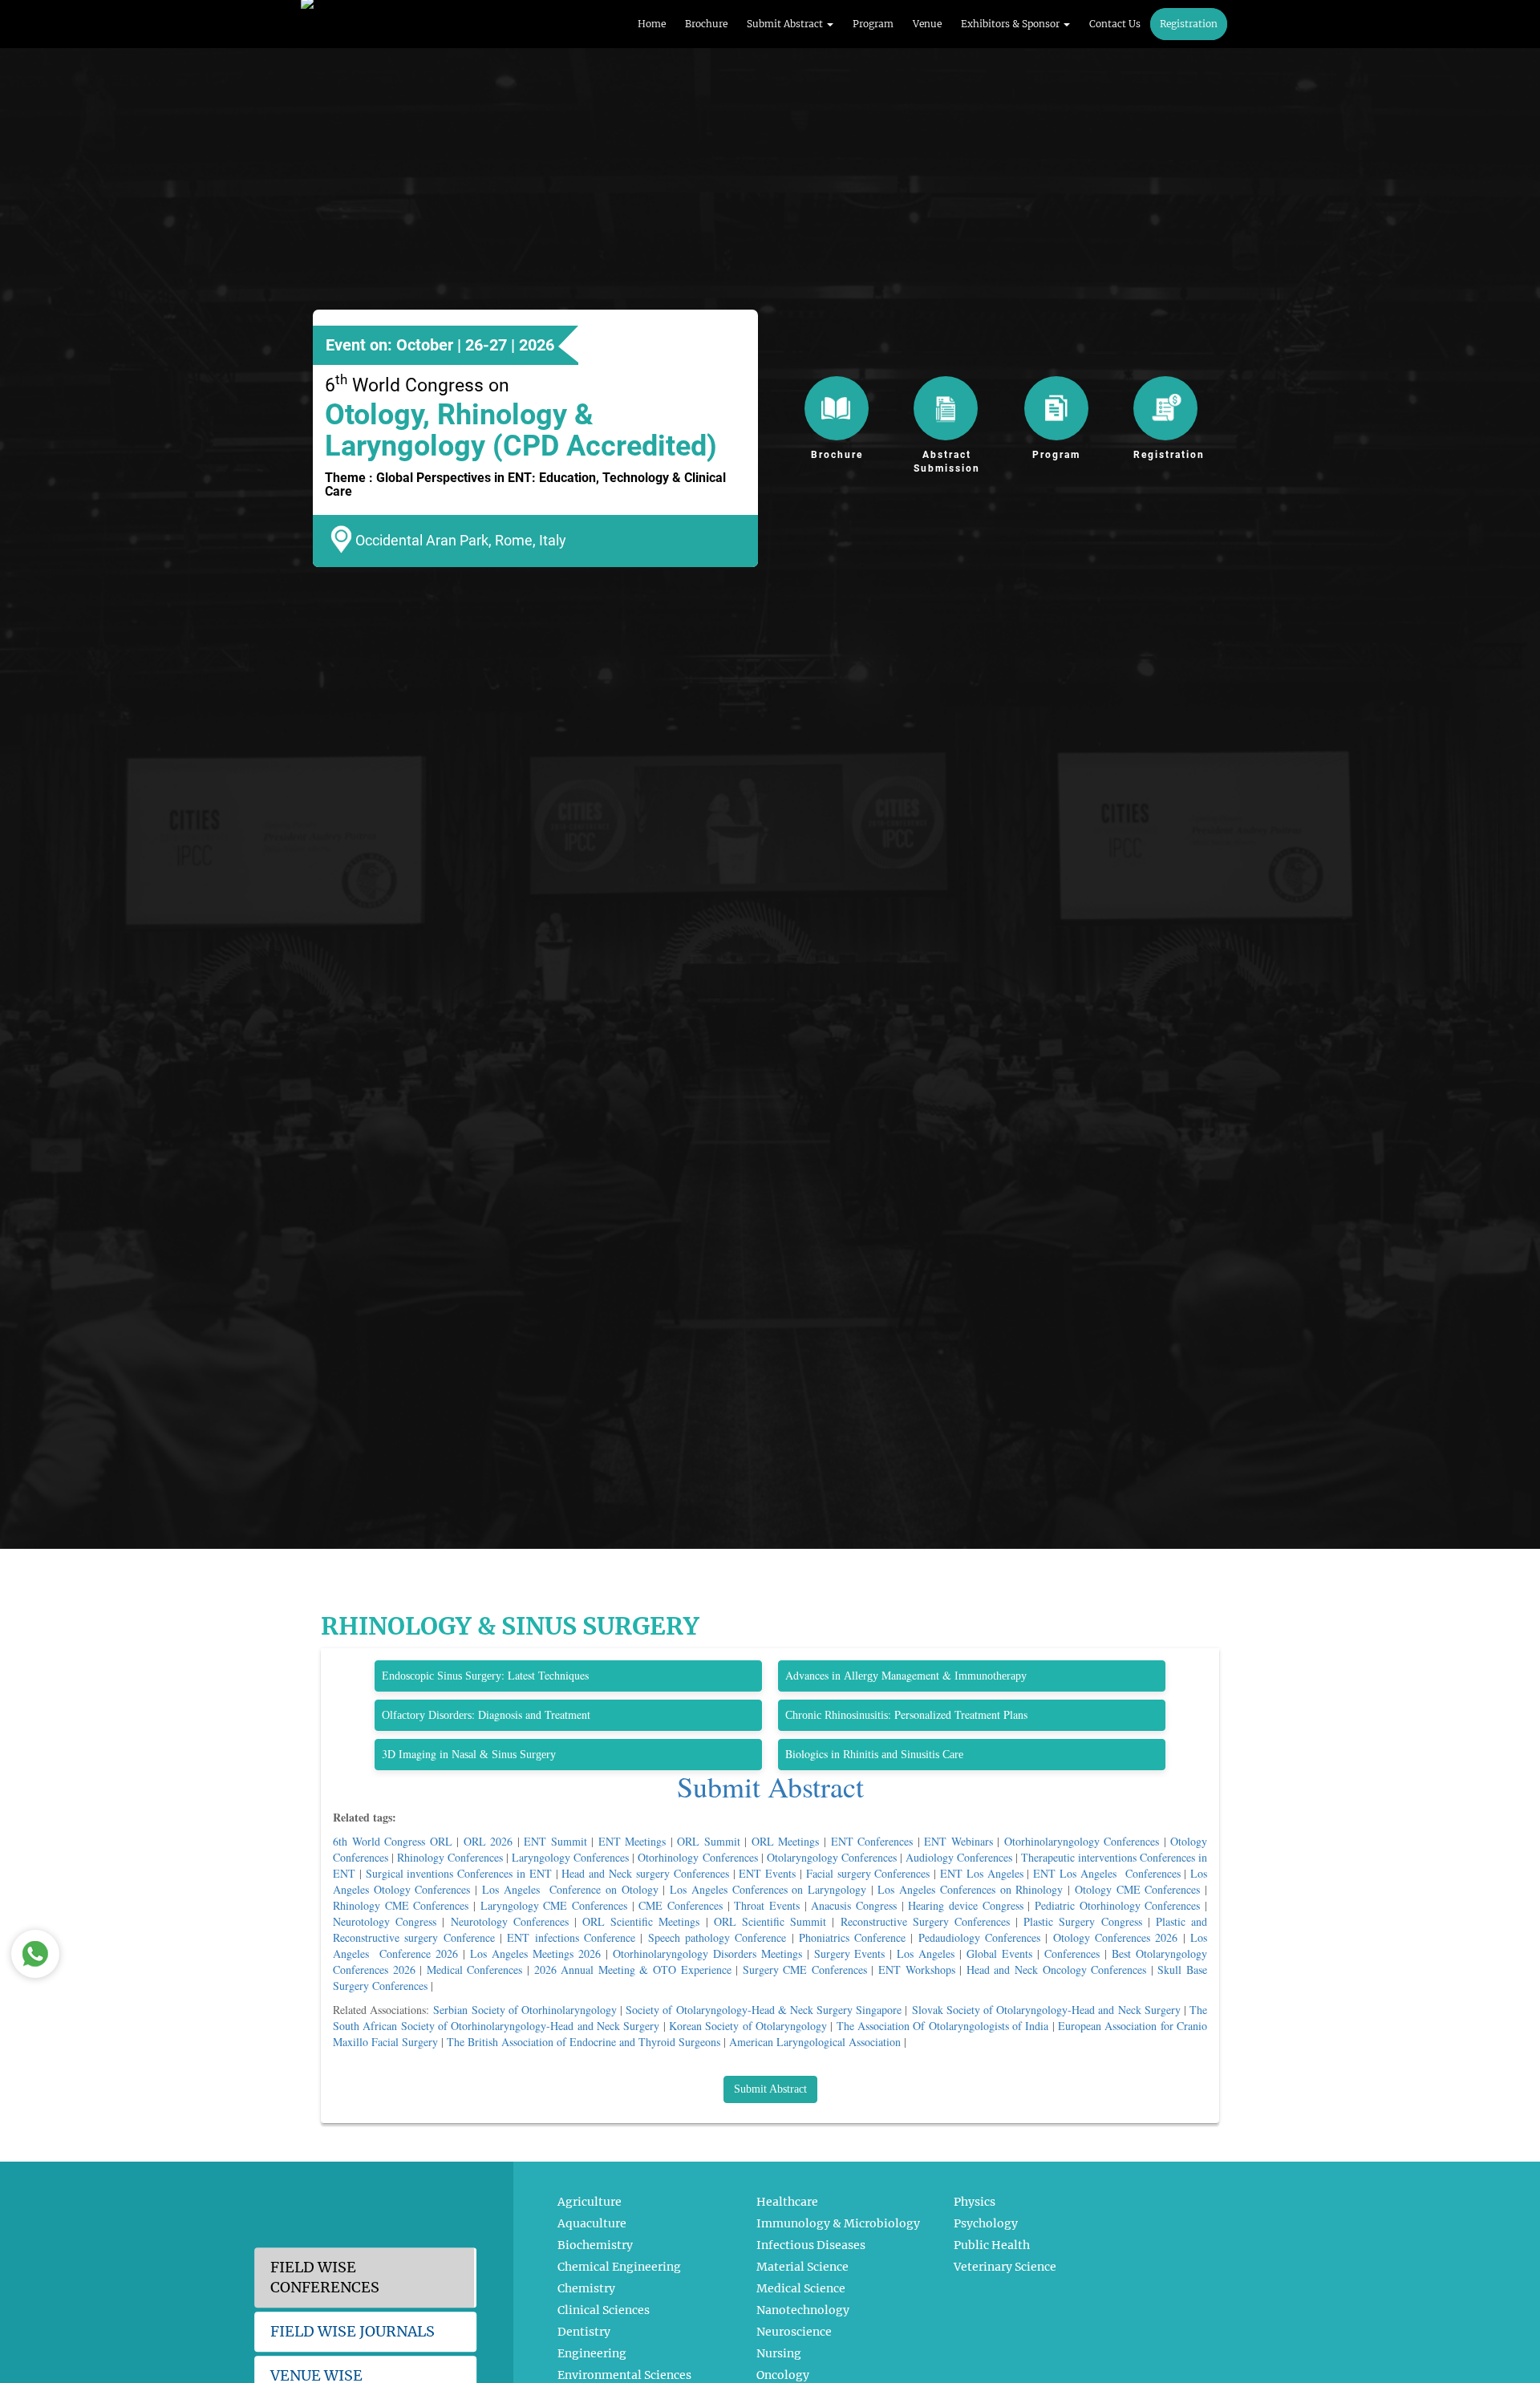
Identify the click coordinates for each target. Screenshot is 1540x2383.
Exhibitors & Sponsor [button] (1011, 24)
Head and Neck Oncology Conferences (1056, 1970)
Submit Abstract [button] (786, 24)
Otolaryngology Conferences (832, 1857)
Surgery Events (850, 1953)
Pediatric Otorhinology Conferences (1117, 1905)
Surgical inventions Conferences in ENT (459, 1873)
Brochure (706, 24)
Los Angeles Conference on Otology (570, 1889)
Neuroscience (794, 2332)
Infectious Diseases (811, 2245)
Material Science (802, 2267)
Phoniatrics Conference (852, 1937)
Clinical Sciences (604, 2310)
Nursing (779, 2353)
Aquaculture (592, 2223)
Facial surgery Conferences (868, 1873)
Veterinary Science (1005, 2267)
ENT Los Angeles (982, 1873)
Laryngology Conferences (570, 1857)
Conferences (1072, 1953)
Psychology (986, 2223)
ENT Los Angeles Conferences (1106, 1873)
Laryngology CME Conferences (554, 1905)
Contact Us (1115, 24)
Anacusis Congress (854, 1905)
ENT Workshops (917, 1970)
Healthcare (787, 2202)
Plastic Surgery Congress (1082, 1921)
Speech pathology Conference (717, 1937)
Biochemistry (595, 2245)
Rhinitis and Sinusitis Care (903, 1755)
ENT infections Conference (571, 1937)
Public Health (992, 2245)
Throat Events (767, 1905)
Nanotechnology (803, 2310)
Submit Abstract (770, 1786)
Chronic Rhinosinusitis (837, 1715)
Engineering (592, 2353)
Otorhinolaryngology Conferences (1082, 1841)
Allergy (861, 1676)
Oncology (783, 2375)
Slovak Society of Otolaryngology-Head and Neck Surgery (1046, 2010)
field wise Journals (353, 2331)
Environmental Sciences (624, 2375)
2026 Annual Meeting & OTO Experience (633, 1970)
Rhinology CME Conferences (401, 1905)
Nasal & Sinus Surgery (504, 1755)
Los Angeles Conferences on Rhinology (970, 1889)
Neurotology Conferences (510, 1921)
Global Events (999, 1953)
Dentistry (584, 2332)
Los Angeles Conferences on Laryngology (768, 1889)
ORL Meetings (786, 1841)
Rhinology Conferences (450, 1857)
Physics (975, 2202)
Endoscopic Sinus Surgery (442, 1676)
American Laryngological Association (815, 2042)
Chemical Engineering (619, 2267)
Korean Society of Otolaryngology (748, 2026)
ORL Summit (709, 1841)
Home (652, 24)
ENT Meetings (632, 1841)
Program (873, 24)
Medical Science (801, 2288)
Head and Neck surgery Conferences (645, 1873)
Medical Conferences (475, 1970)
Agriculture (590, 2202)
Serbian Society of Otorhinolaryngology (525, 2010)
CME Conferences (681, 1905)
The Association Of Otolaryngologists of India (943, 2026)
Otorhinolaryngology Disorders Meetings (707, 1953)
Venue (927, 24)
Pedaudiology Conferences (979, 1937)
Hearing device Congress (965, 1905)
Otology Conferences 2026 (1116, 1937)
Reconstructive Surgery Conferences (925, 1921)
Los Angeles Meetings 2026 (535, 1953)
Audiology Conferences (959, 1857)
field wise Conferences (325, 2278)
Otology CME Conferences (1137, 1889)
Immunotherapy (991, 1676)
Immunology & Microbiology (838, 2223)
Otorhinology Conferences (697, 1857)
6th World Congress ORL (393, 1841)
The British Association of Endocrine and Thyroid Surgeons (584, 2042)
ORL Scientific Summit (770, 1921)
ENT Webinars (958, 1841)
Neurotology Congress (385, 1921)
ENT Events (767, 1873)
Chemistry (586, 2288)
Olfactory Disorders (427, 1715)
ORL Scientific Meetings (641, 1921)
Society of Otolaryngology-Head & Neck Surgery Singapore (764, 2010)
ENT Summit (555, 1841)
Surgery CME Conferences (805, 1970)
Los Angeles (926, 1953)
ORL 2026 (488, 1841)
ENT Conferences (872, 1841)
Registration (1189, 24)
